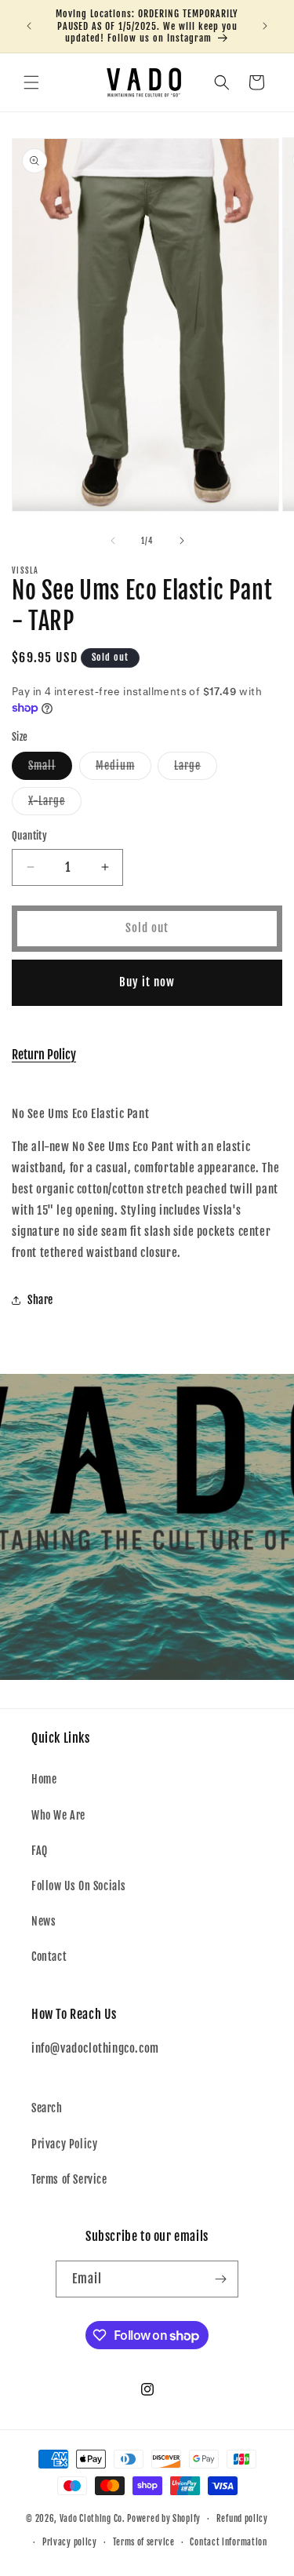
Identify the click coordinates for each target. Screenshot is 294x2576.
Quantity (29, 836)
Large (196, 769)
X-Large (55, 804)
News (44, 1921)
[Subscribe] (220, 2279)
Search (47, 2108)
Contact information (228, 2542)
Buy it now (147, 982)
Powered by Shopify (164, 2519)
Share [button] (40, 1300)
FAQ (40, 1851)
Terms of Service (69, 2179)
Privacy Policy (64, 2144)
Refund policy (242, 2519)
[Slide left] (113, 541)
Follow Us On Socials (79, 1886)
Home (44, 1779)
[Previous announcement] (29, 26)
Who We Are (58, 1815)
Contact (49, 1957)
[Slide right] (182, 541)
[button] (31, 82)
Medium (123, 769)
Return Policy (44, 1055)
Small (50, 769)
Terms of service (144, 2542)
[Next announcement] (265, 26)
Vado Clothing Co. (93, 2519)
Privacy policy (70, 2542)
